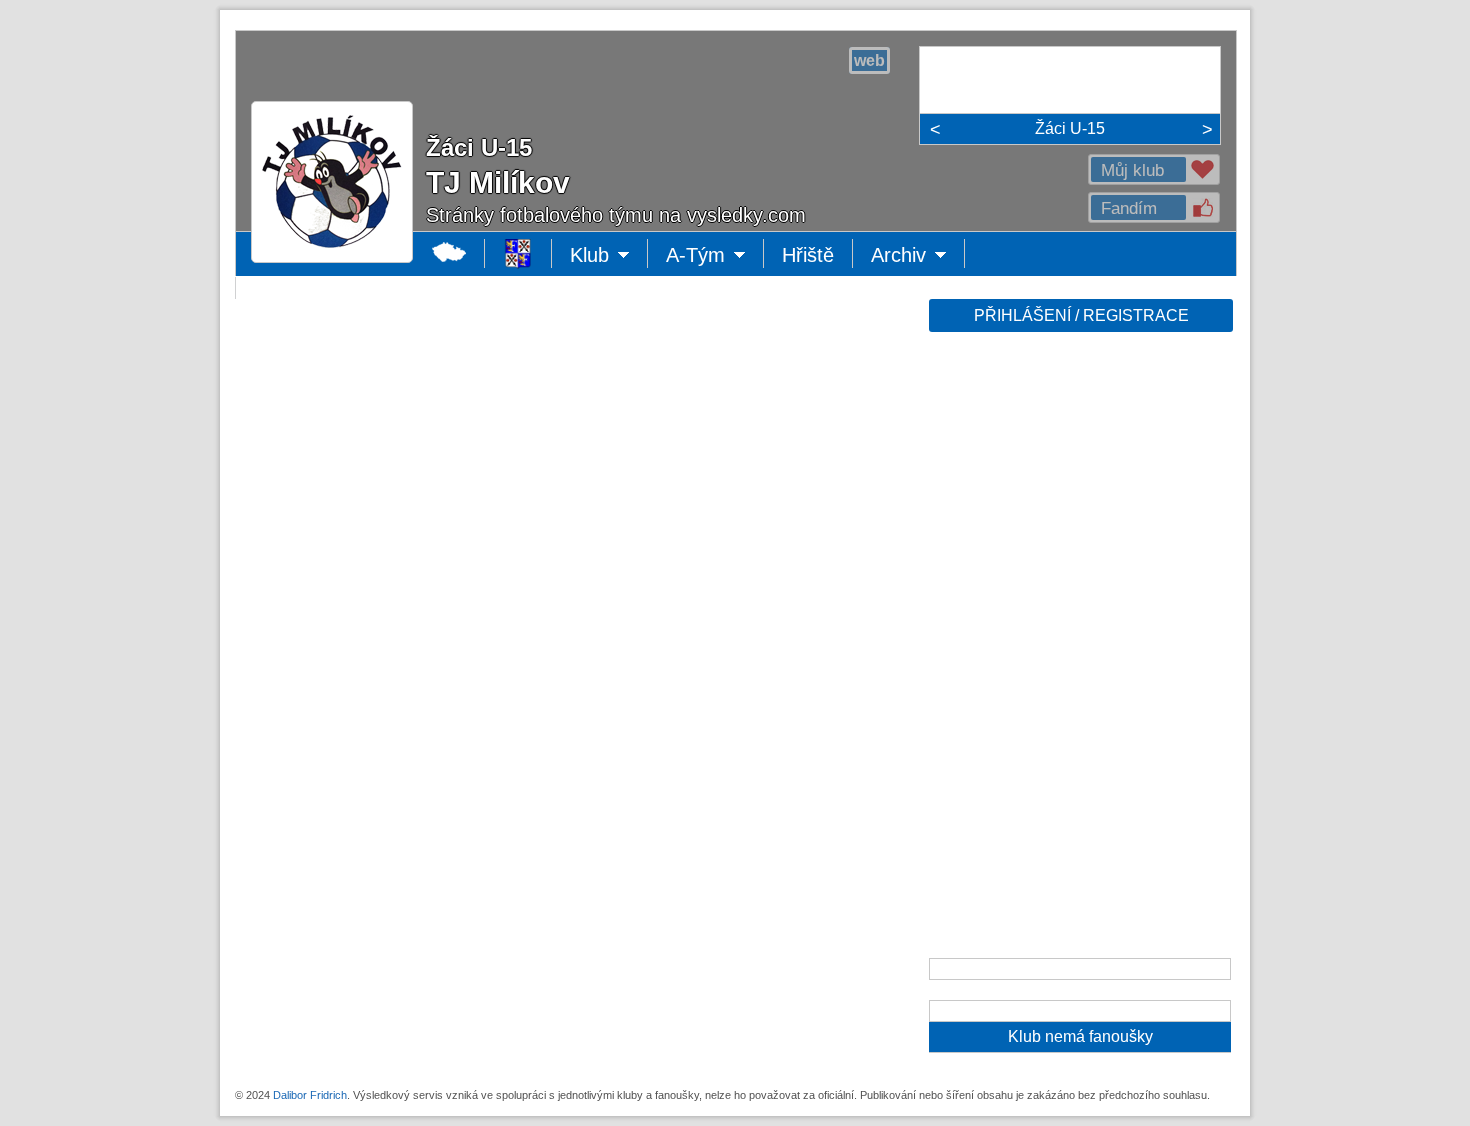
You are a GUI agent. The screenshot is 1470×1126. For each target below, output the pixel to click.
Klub (609, 256)
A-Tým (710, 256)
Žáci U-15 (1070, 128)
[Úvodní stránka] (518, 253)
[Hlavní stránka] (449, 253)
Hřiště (808, 255)
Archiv (918, 256)
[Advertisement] (1079, 652)
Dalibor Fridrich (310, 1095)
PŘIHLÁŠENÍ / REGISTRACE (1081, 315)
